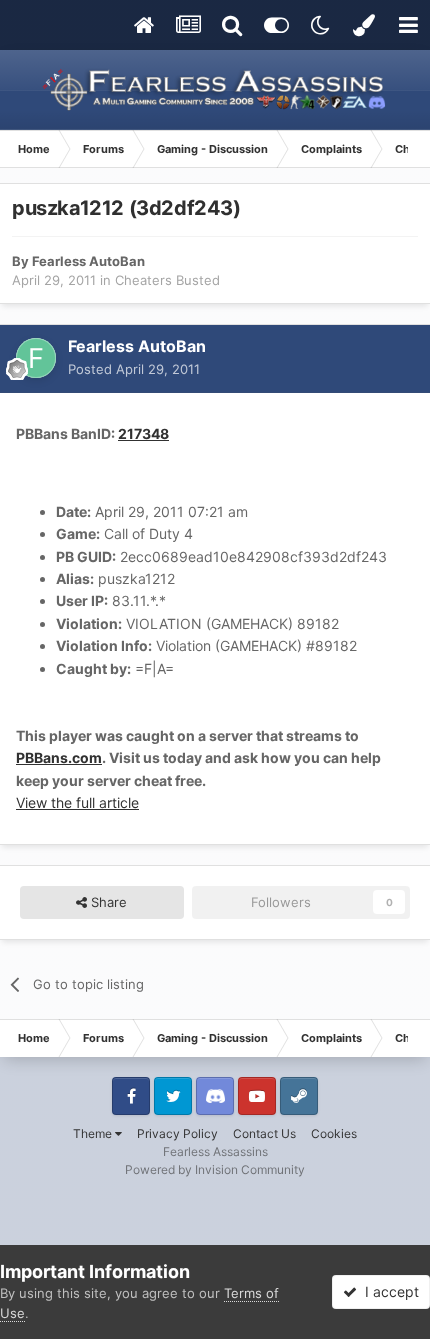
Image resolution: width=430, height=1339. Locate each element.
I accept (388, 1291)
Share (107, 902)
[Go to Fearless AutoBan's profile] (36, 358)
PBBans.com (59, 757)
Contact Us (264, 1133)
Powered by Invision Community (215, 1169)
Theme (94, 1133)
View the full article (77, 802)
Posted (134, 369)
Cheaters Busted (167, 280)
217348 (143, 433)
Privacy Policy (177, 1133)
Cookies (334, 1133)
